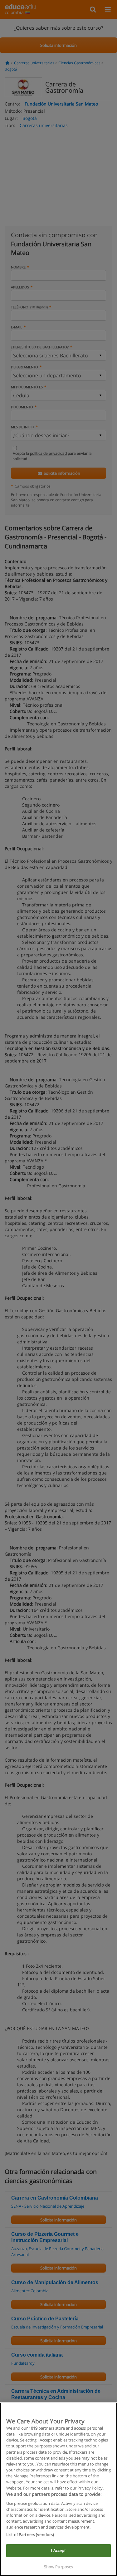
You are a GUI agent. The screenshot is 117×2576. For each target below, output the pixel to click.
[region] (58, 2489)
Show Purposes (59, 2567)
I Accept (58, 2550)
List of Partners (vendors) (30, 2534)
